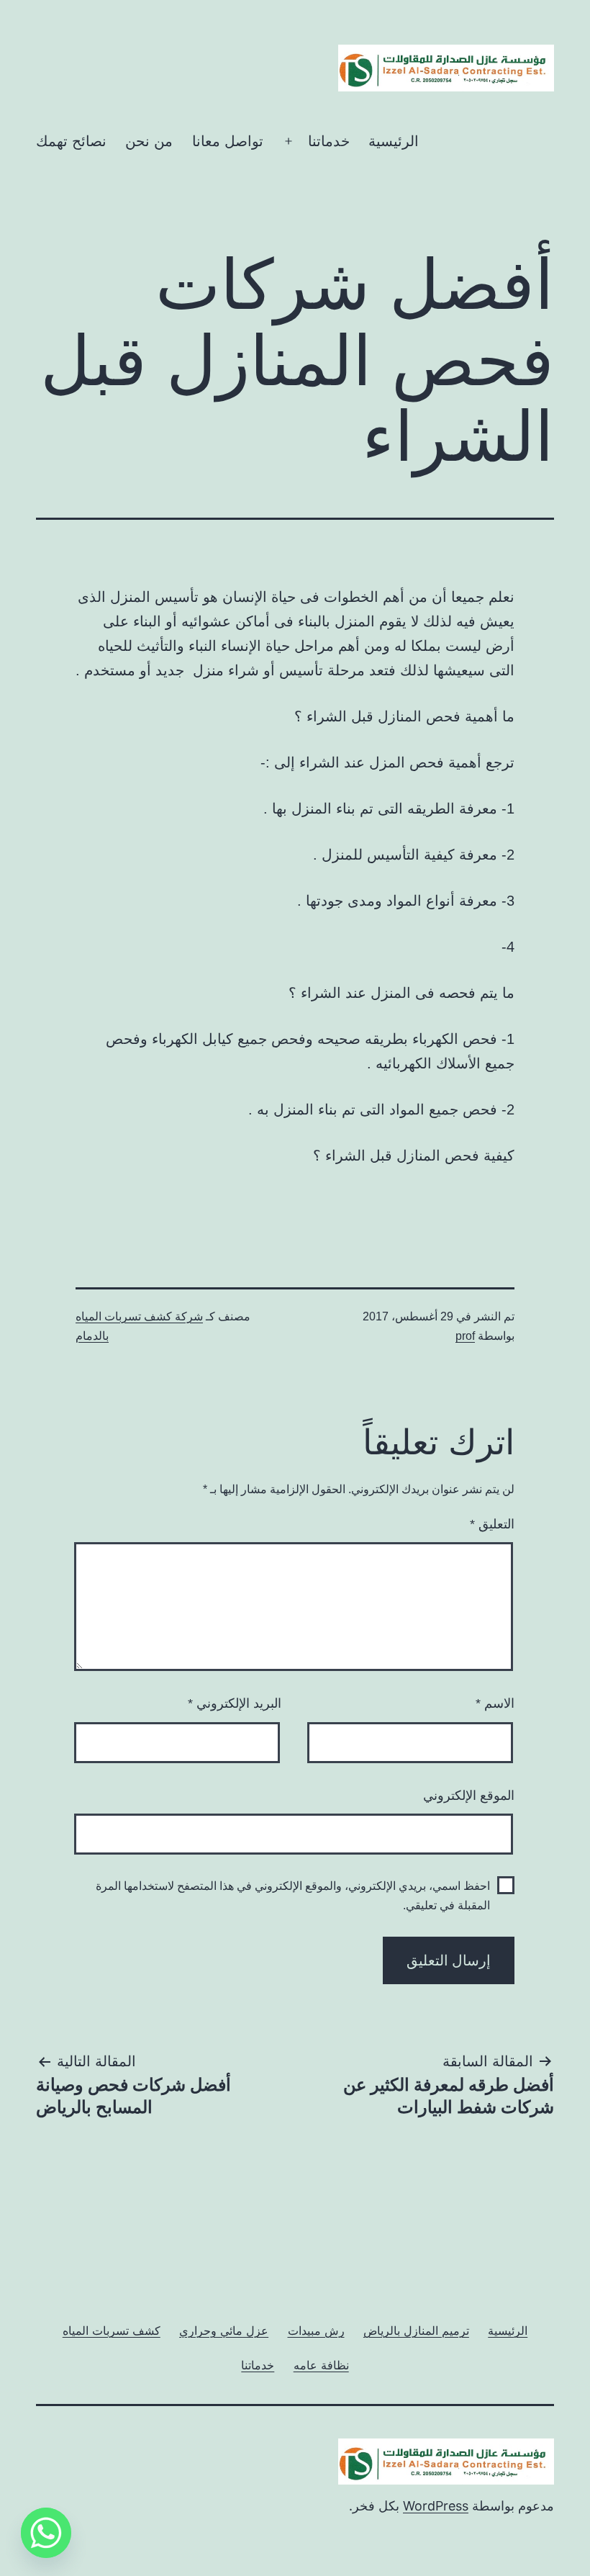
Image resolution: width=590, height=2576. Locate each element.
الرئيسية (394, 141)
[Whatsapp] (46, 2533)
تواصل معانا (228, 141)
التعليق (492, 1524)
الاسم (495, 1703)
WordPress (436, 2506)
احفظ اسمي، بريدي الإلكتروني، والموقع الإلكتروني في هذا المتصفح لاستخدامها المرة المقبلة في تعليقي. (293, 1896)
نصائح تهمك (71, 141)
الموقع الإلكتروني (469, 1796)
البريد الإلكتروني (235, 1703)
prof (465, 1336)
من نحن (149, 141)
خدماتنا (329, 141)
